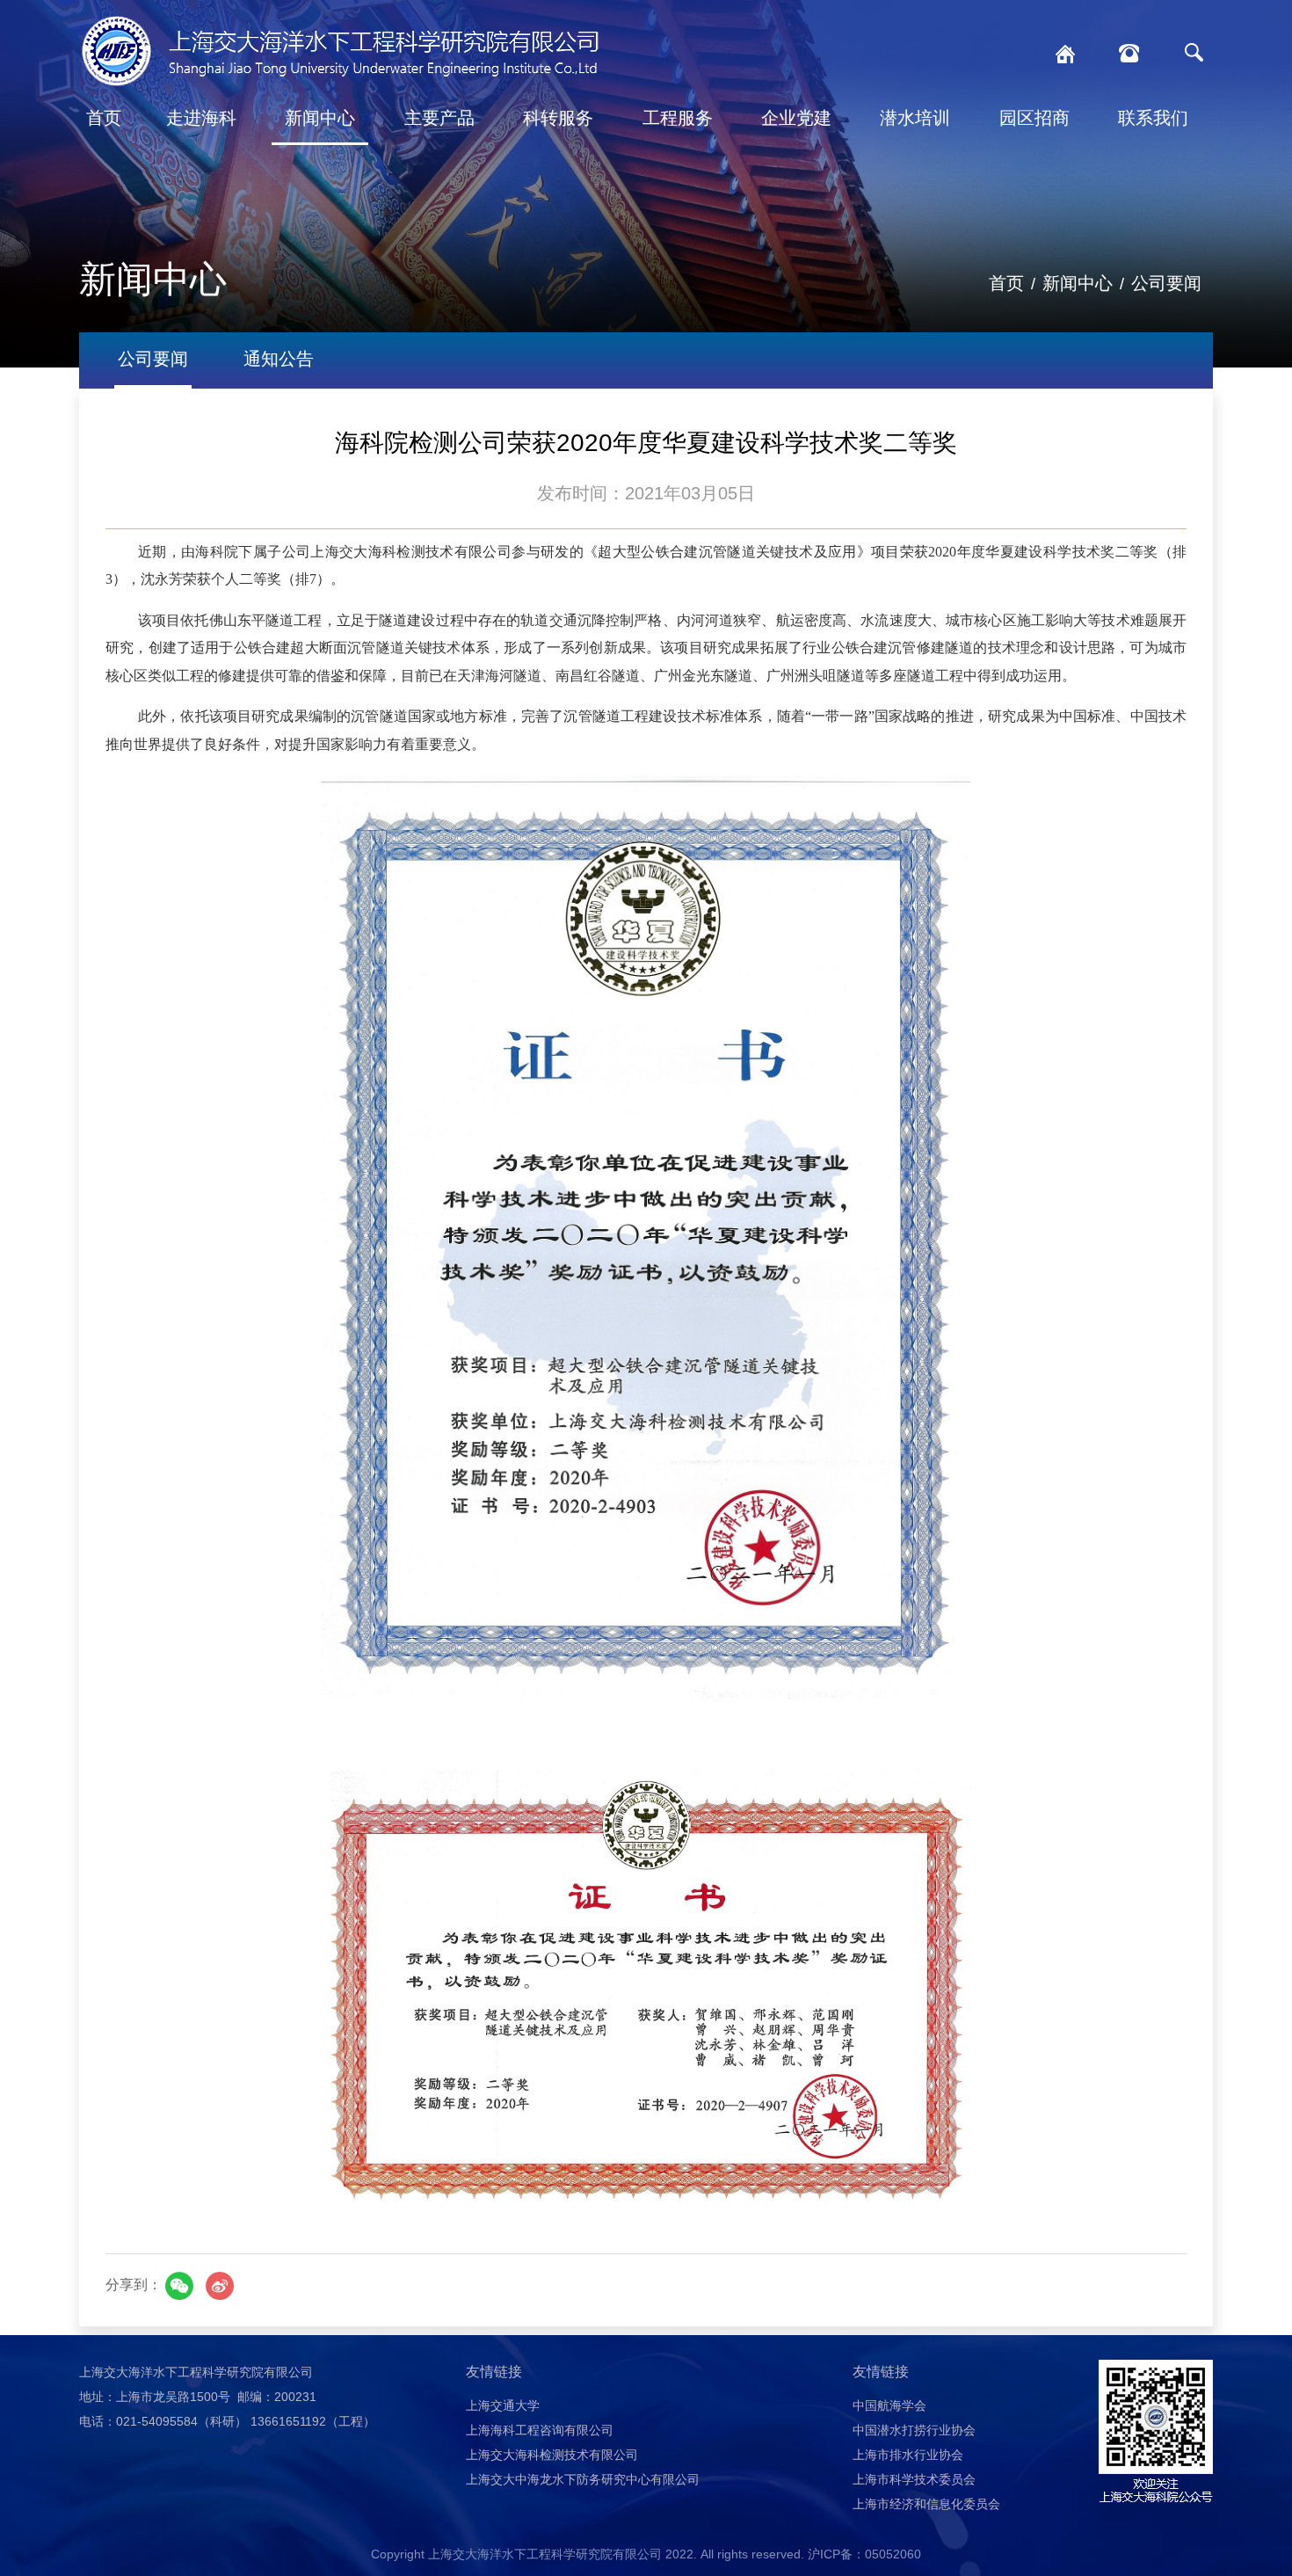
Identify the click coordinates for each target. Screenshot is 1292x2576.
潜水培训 (915, 118)
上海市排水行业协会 (908, 2455)
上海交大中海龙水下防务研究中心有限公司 (583, 2479)
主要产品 (439, 118)
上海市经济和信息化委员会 (926, 2504)
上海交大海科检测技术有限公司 (552, 2455)
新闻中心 (320, 118)
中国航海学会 (889, 2405)
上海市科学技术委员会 (914, 2479)
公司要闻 (1166, 283)
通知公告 (279, 359)
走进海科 (201, 118)
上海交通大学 (503, 2405)
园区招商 (1034, 118)
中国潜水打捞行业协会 (914, 2430)
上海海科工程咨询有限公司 (540, 2430)
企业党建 (796, 118)
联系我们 (1153, 118)
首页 (104, 118)
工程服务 (678, 118)
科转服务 (558, 118)
